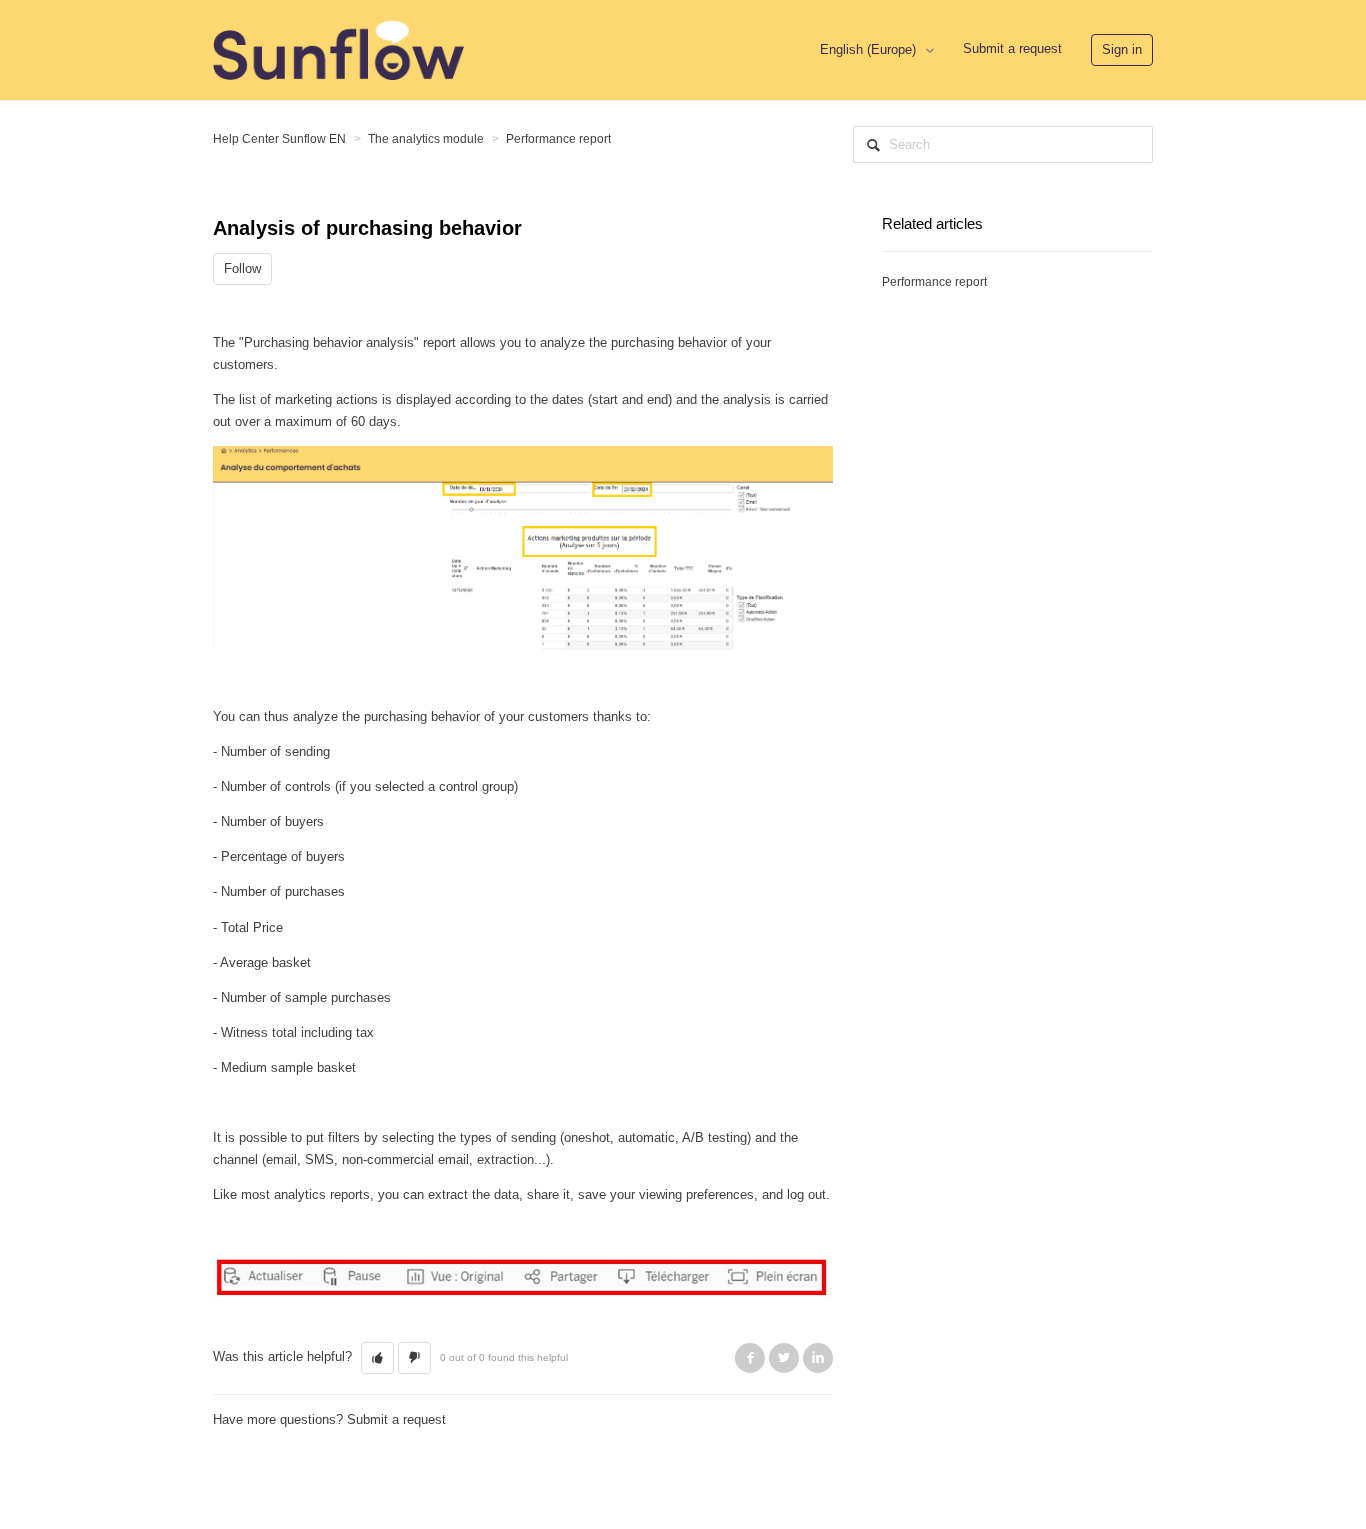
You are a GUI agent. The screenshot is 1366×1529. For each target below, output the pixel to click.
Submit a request (1012, 48)
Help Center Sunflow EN (279, 139)
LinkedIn (818, 1358)
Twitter (784, 1358)
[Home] (338, 48)
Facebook (750, 1358)
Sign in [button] (1122, 49)
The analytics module (426, 139)
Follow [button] (242, 268)
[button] (377, 1358)
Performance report (558, 139)
